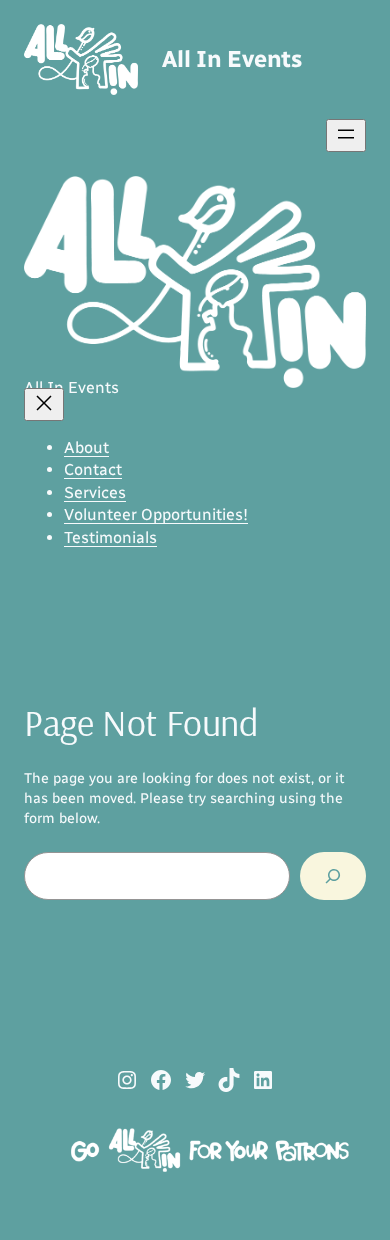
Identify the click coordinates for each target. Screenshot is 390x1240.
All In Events (232, 59)
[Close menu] (44, 404)
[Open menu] (346, 135)
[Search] (333, 875)
